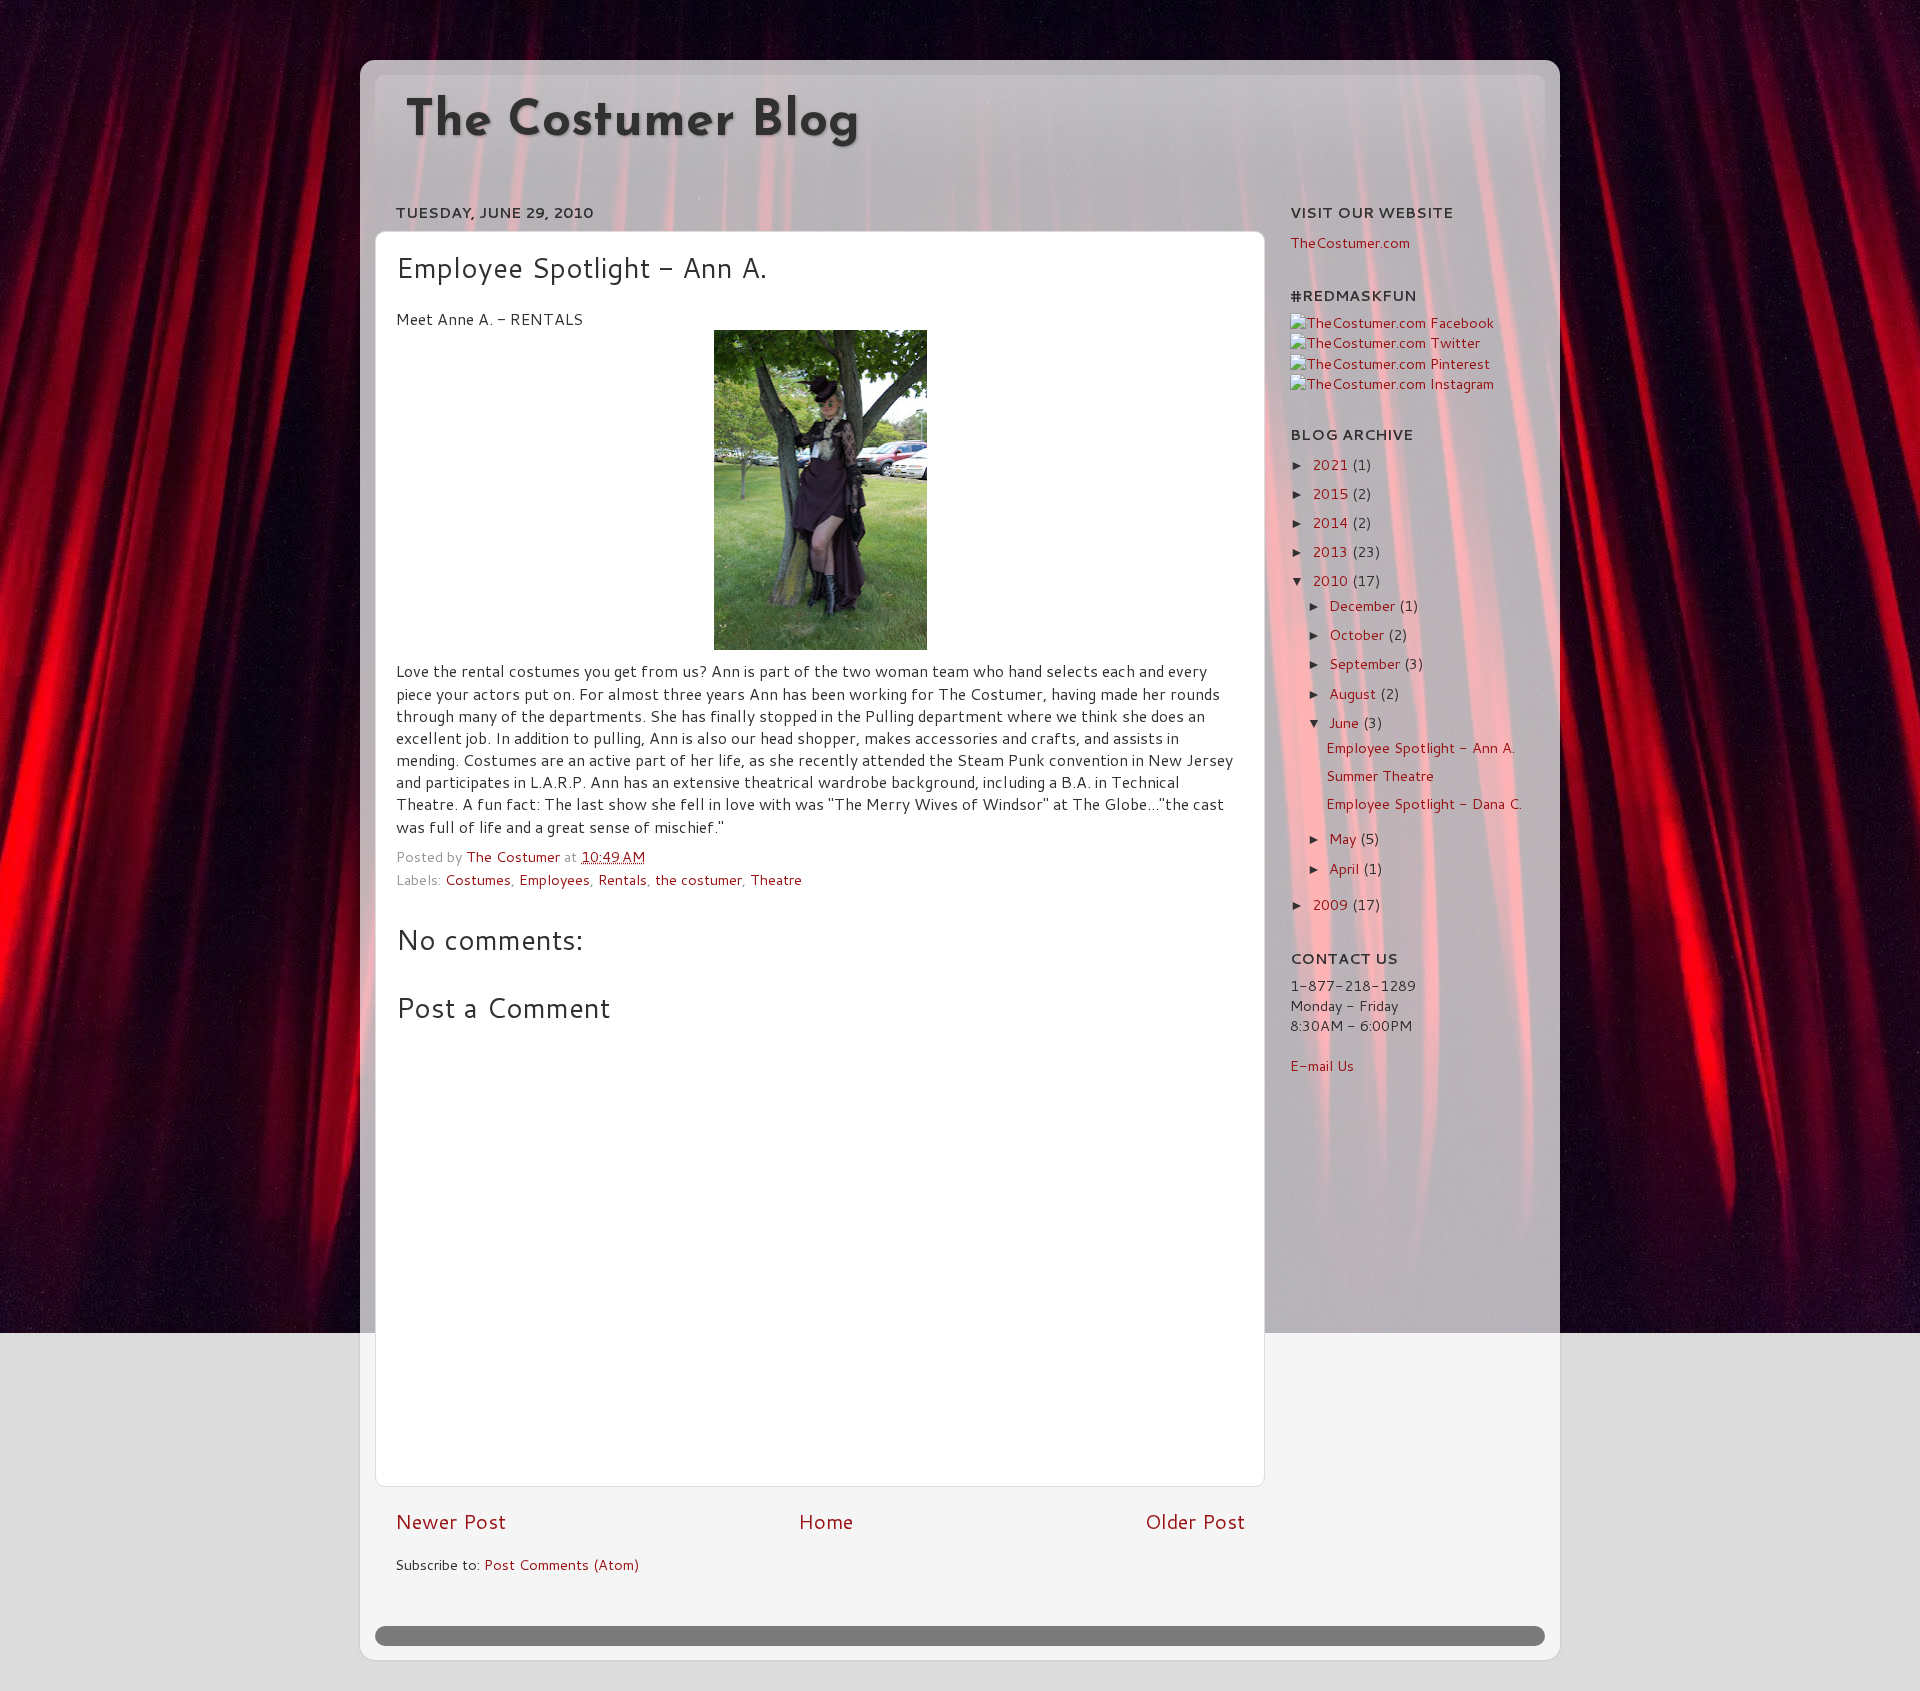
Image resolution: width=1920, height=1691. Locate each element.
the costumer (698, 879)
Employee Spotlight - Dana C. (1424, 803)
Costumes (478, 879)
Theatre (776, 879)
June (1346, 722)
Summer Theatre (1380, 775)
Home (825, 1521)
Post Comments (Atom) (562, 1564)
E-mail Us (1322, 1065)
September (1366, 663)
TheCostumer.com (1350, 242)
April (1346, 868)
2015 (1332, 493)
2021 (1332, 464)
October (1358, 634)
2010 (1332, 580)
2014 (1332, 522)
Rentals (622, 879)
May (1344, 838)
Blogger (1129, 1635)
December (1364, 605)
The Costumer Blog (632, 122)
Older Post (1195, 1521)
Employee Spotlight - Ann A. (1420, 747)
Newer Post (450, 1521)
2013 (1332, 551)
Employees (554, 879)
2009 (1332, 904)
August (1354, 693)
